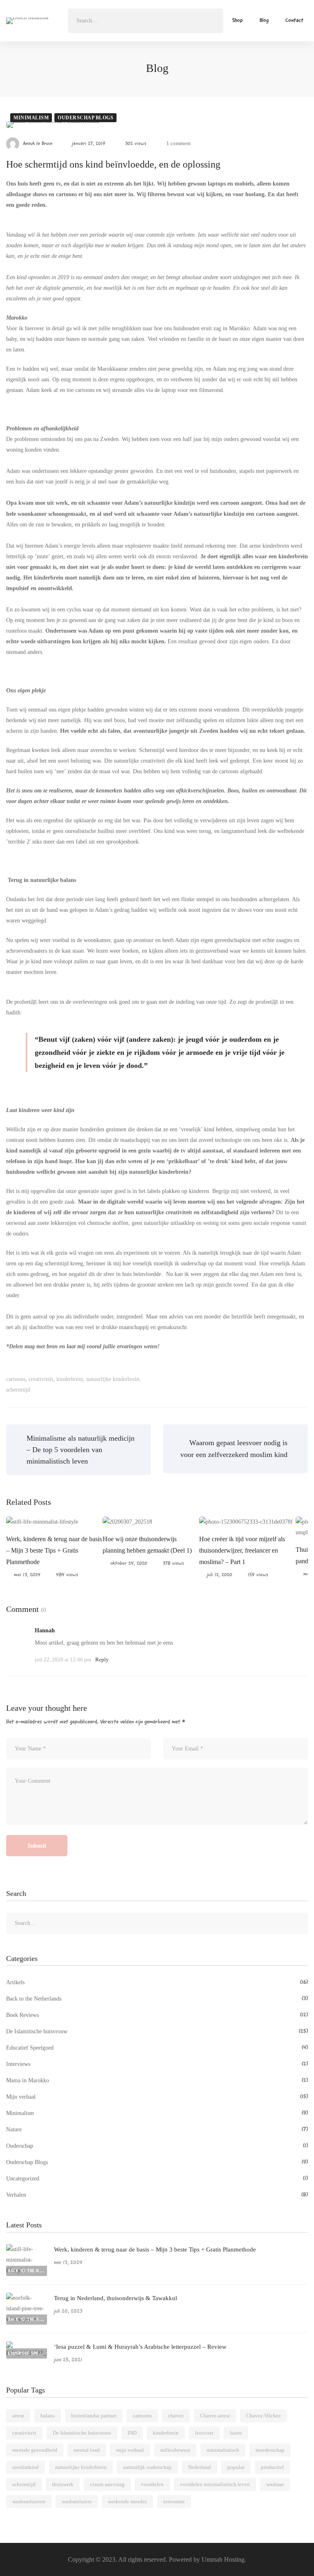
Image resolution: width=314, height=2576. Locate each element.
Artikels (157, 1982)
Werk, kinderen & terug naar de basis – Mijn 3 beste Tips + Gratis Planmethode (54, 1550)
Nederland (200, 2467)
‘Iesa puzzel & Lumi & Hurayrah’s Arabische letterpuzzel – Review (140, 2347)
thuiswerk (63, 2484)
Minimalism (31, 118)
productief (272, 2467)
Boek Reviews (157, 2015)
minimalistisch (223, 2450)
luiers (236, 2433)
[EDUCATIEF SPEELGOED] (27, 2347)
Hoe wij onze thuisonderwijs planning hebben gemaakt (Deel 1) (147, 1545)
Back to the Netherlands (157, 1999)
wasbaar (275, 2484)
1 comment (179, 143)
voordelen (152, 2484)
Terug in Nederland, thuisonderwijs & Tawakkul (116, 2298)
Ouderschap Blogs (85, 118)
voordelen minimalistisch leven (215, 2484)
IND (132, 2433)
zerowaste (174, 2501)
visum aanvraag (107, 2484)
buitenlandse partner (94, 2416)
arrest (18, 2416)
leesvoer (204, 2433)
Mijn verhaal (157, 2097)
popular (236, 2467)
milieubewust (175, 2450)
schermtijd (18, 1390)
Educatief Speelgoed (157, 2048)
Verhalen (157, 2195)
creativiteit (41, 1379)
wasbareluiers (77, 2501)
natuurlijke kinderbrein (113, 1379)
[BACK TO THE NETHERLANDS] (27, 2249)
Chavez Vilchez (264, 2416)
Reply (102, 1660)
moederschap (270, 2450)
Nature (157, 2130)
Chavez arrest (215, 2416)
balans (48, 2416)
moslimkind (26, 2467)
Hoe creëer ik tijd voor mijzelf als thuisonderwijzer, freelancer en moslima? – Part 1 (242, 1550)
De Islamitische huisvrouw (157, 2031)
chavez (176, 2416)
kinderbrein (70, 1379)
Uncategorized (157, 2179)
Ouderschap (157, 2146)
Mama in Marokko (157, 2080)
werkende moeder (127, 2501)
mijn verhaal (130, 2450)
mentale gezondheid (35, 2450)
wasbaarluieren (29, 2501)
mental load (87, 2450)
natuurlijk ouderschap (147, 2467)
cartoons (16, 1379)
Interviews (157, 2064)
